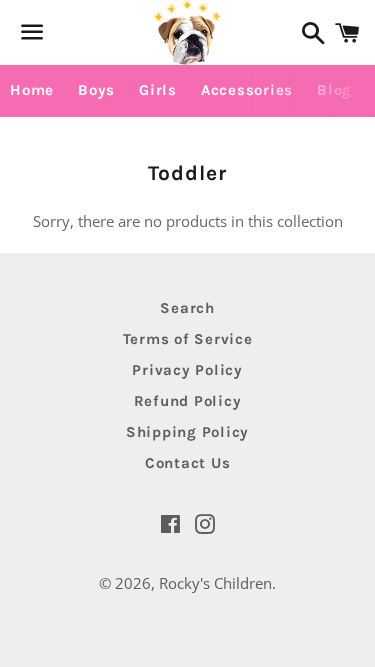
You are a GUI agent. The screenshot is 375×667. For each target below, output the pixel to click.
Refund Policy (188, 401)
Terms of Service (188, 339)
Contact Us (188, 463)
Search (187, 308)
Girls (158, 90)
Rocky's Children (215, 583)
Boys (96, 90)
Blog (334, 90)
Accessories (247, 90)
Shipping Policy (187, 432)
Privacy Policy (187, 370)
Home (32, 90)
